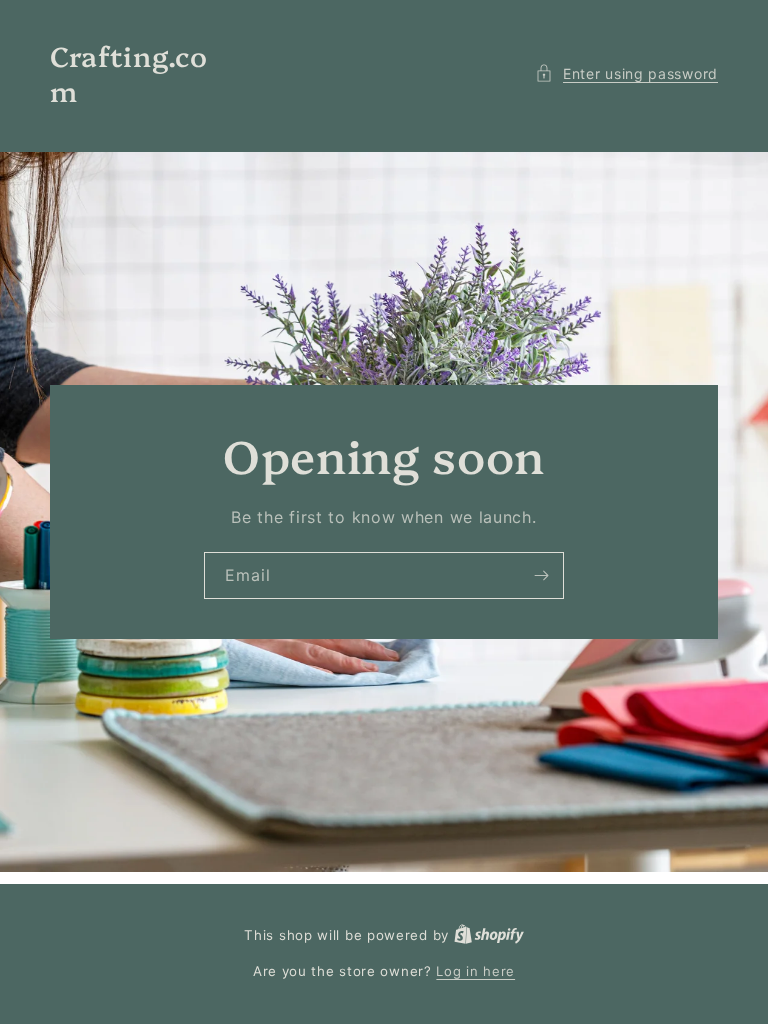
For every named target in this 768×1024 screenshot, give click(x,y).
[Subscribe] (541, 574)
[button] (626, 73)
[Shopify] (489, 935)
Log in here (475, 971)
